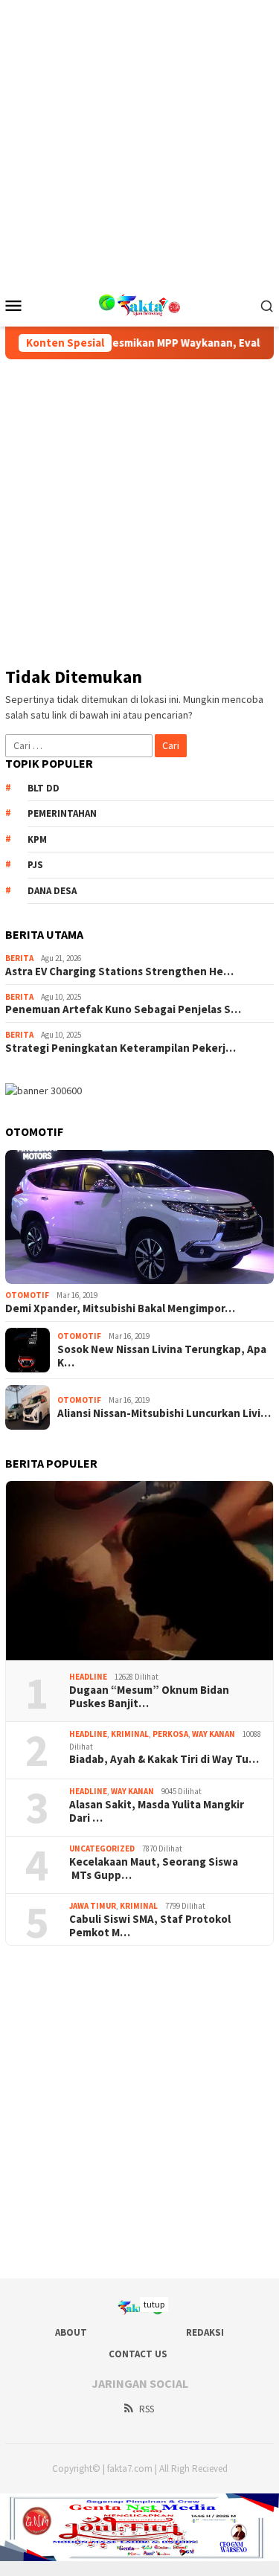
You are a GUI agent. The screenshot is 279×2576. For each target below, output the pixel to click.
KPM (37, 839)
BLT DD (44, 788)
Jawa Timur (93, 1906)
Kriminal (130, 1734)
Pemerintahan (62, 813)
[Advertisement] (139, 139)
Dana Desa (52, 891)
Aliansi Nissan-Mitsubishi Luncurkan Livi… (164, 1413)
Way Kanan (214, 1734)
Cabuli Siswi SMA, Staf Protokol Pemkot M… (150, 1926)
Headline (88, 1677)
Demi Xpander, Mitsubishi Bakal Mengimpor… (120, 1308)
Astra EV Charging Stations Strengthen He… (119, 971)
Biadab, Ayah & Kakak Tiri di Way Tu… (164, 1759)
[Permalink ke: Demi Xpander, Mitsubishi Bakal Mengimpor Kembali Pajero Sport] (139, 1217)
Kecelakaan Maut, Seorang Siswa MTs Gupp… (154, 1869)
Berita (19, 958)
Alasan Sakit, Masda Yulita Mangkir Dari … (157, 1811)
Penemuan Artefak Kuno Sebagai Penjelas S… (123, 1009)
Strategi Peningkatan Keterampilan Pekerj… (121, 1048)
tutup (154, 2304)
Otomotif (27, 1295)
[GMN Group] (139, 303)
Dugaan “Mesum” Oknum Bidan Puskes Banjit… (149, 1697)
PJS (35, 865)
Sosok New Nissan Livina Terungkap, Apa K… (162, 1356)
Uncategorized (102, 1849)
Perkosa (170, 1734)
